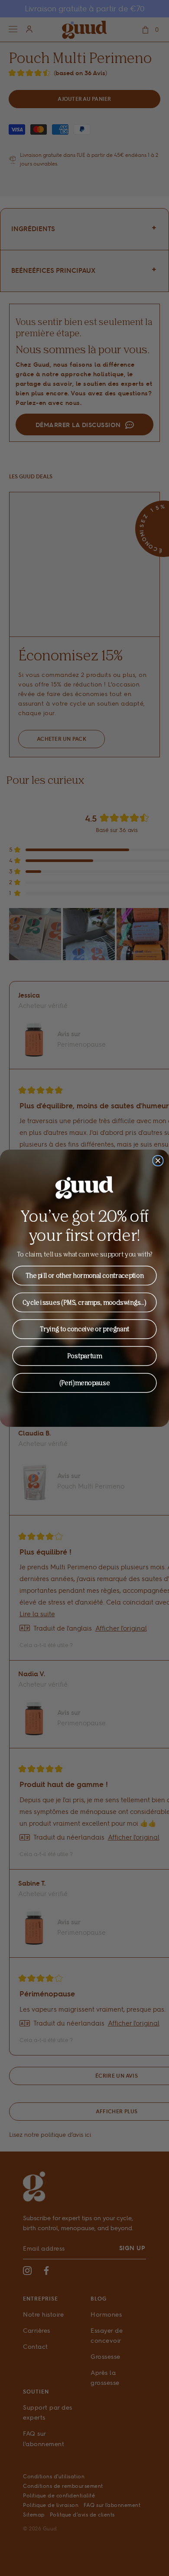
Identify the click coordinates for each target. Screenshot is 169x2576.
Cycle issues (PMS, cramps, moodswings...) (84, 1302)
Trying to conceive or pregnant (84, 1329)
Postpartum (84, 1356)
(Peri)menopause (85, 1382)
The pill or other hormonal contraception (85, 1275)
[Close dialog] (158, 1161)
